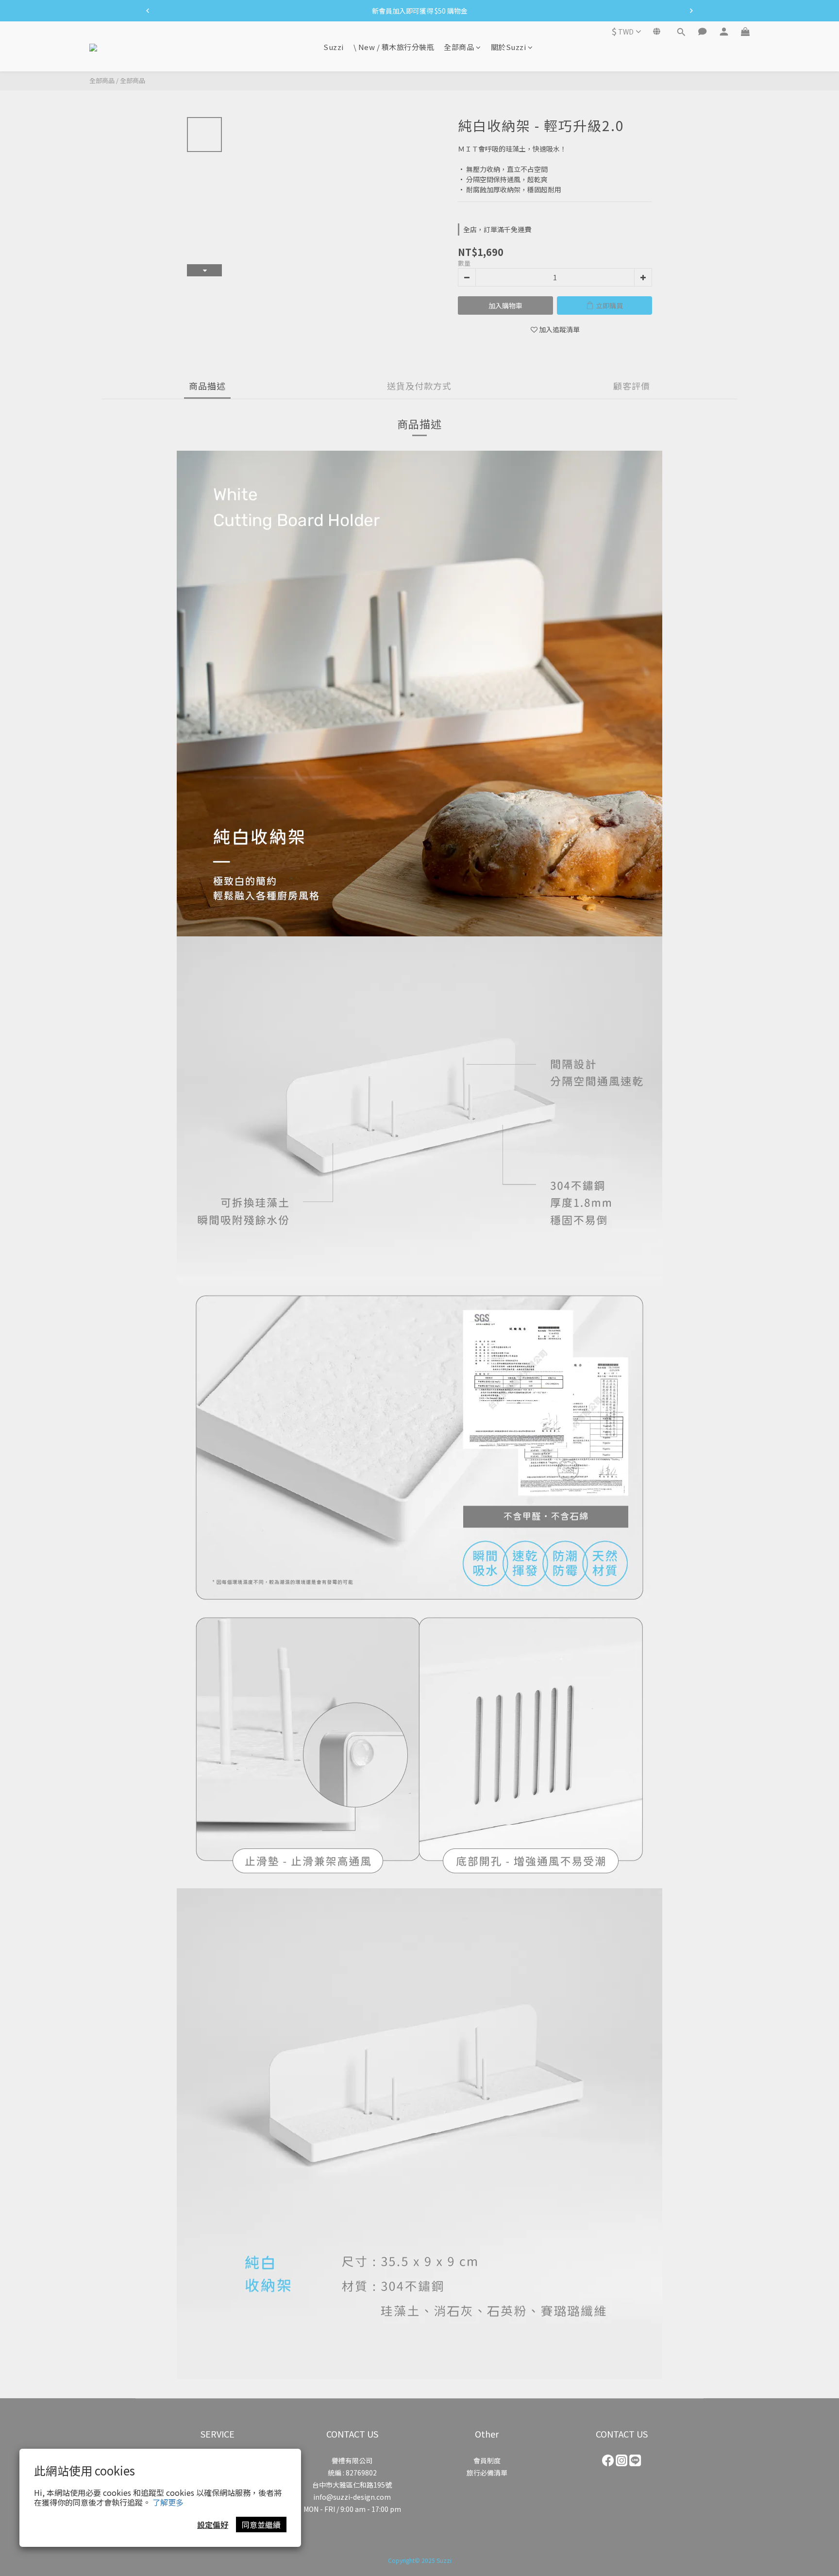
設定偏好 (213, 2525)
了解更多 (168, 2502)
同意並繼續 (261, 2525)
